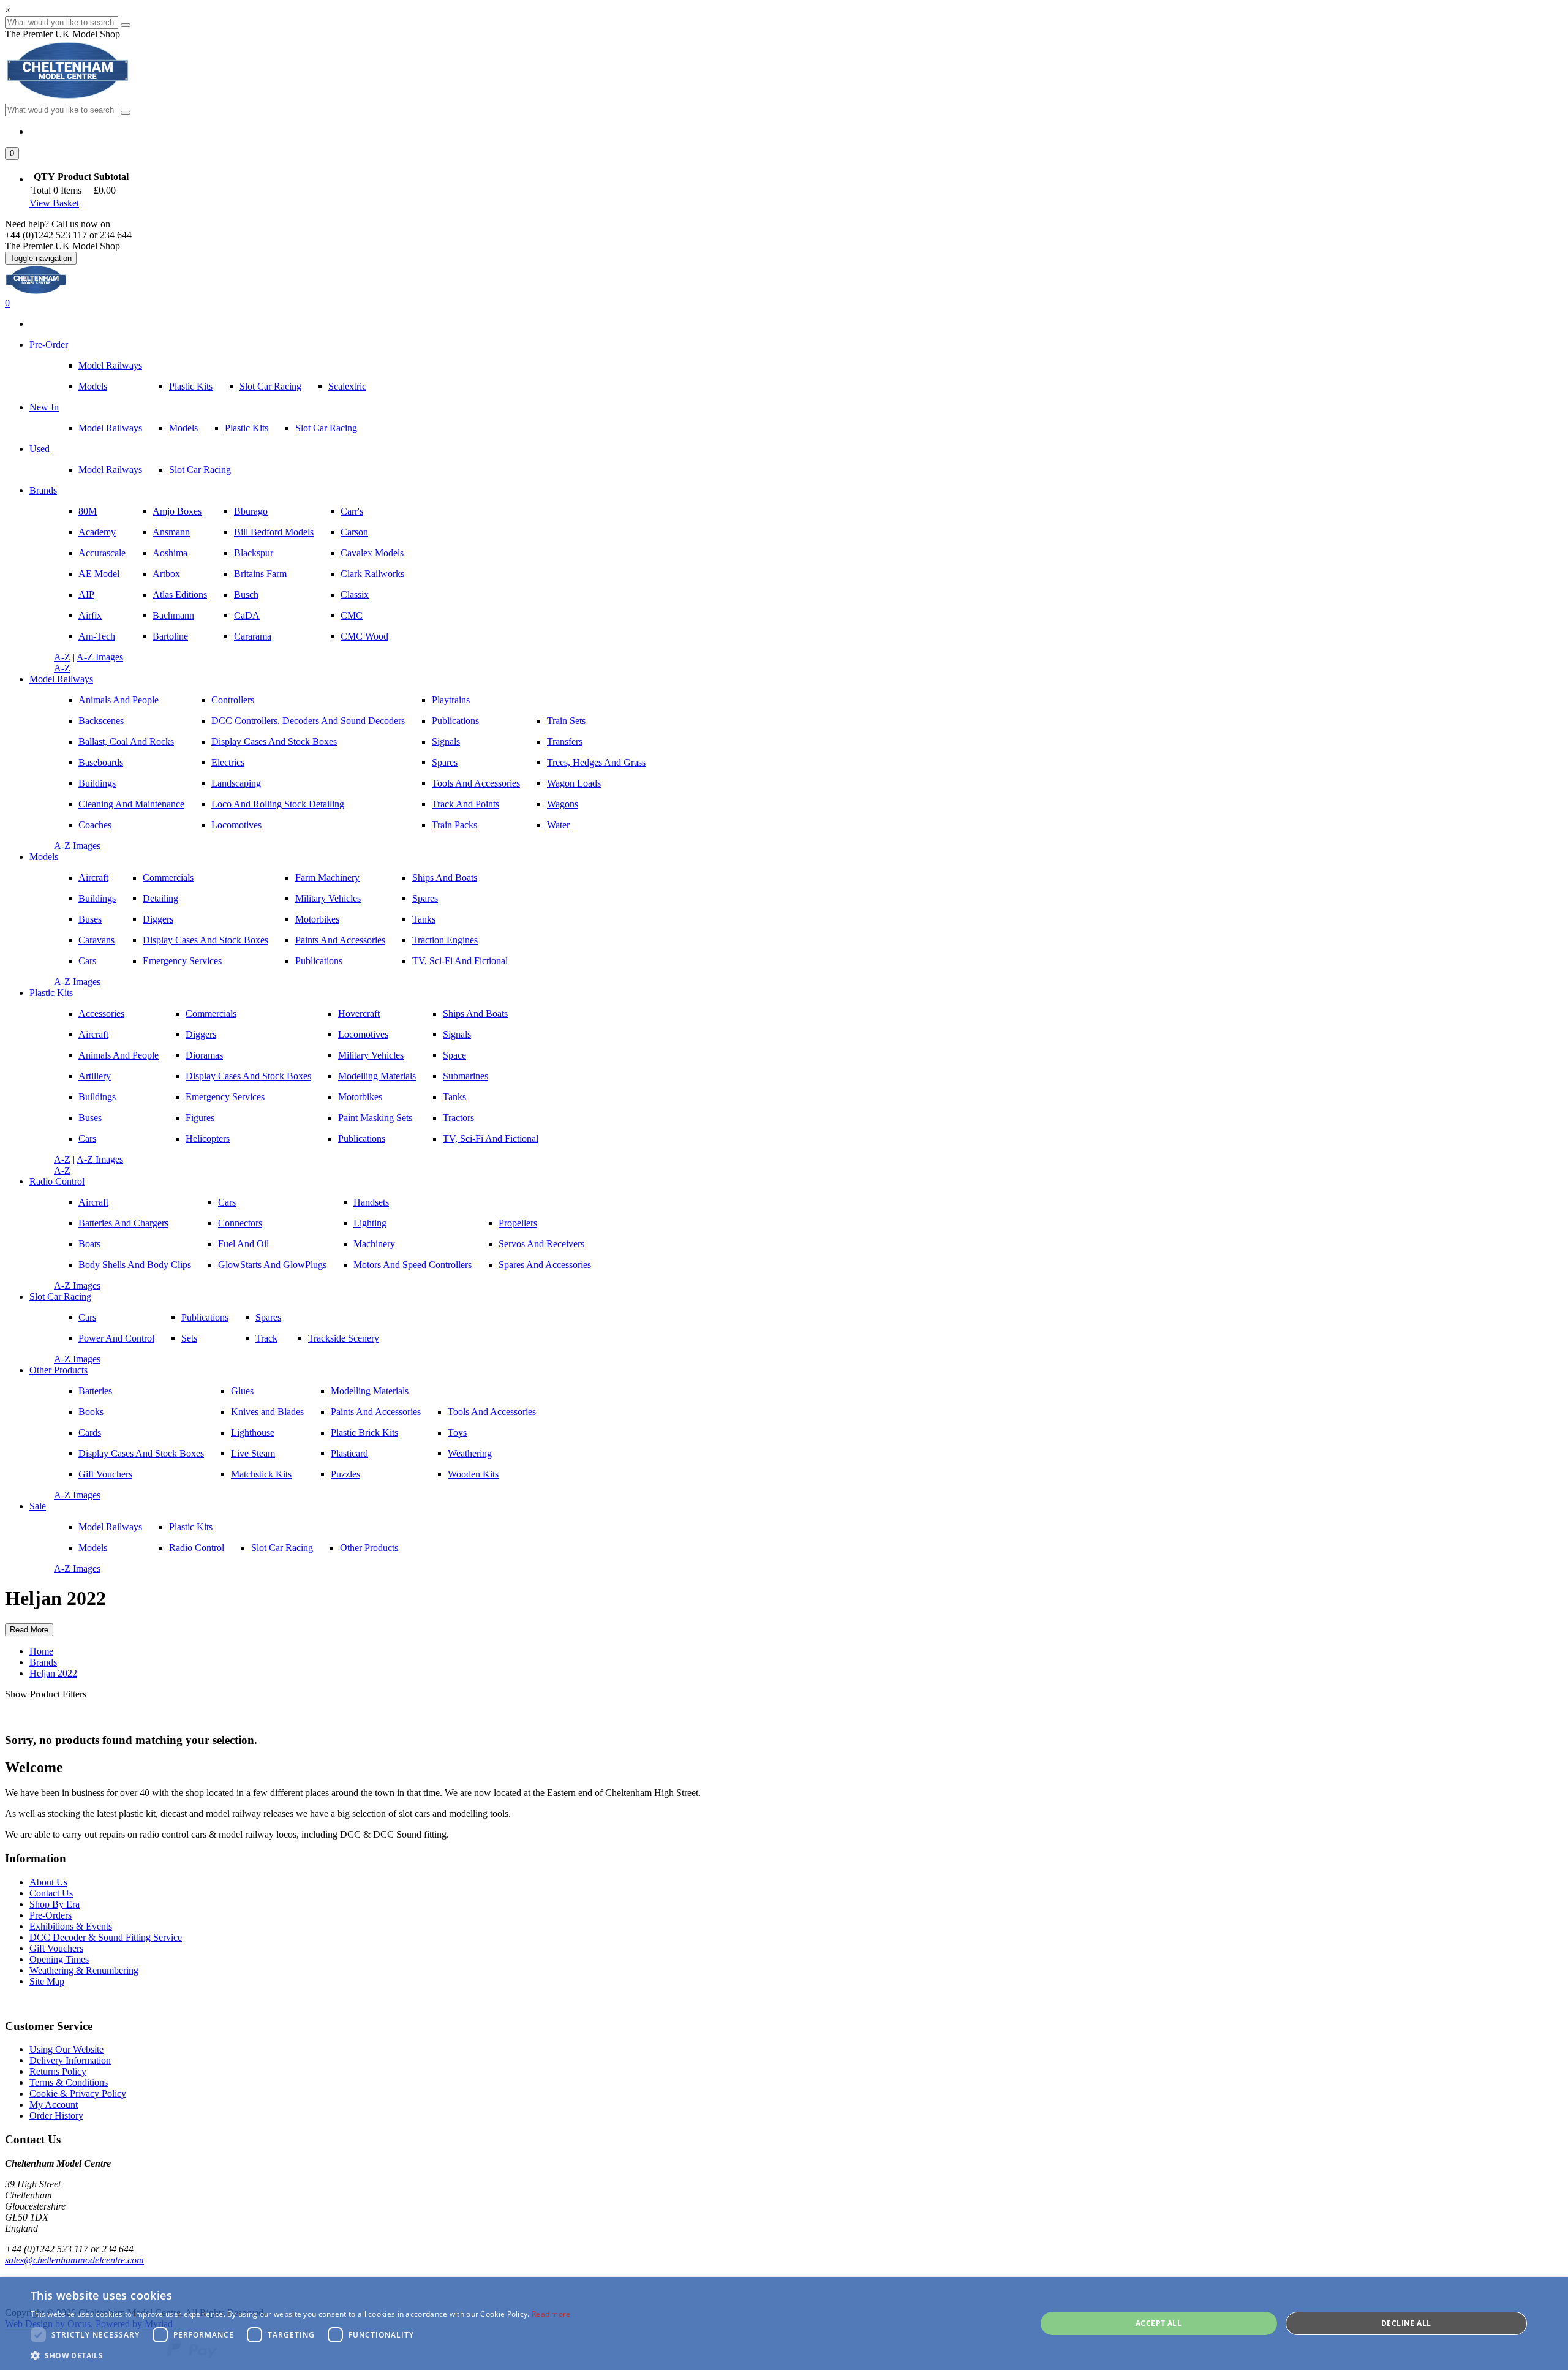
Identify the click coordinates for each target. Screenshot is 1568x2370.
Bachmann (173, 615)
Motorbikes (317, 919)
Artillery (95, 1076)
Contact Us (51, 1893)
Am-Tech (97, 636)
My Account (54, 2104)
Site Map (47, 1981)
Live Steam (253, 1453)
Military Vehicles (328, 898)
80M (88, 511)
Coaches (95, 825)
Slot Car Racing (270, 386)
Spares (445, 762)
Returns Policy (58, 2071)
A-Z (62, 657)
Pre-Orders (51, 1915)
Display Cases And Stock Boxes (274, 742)
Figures (200, 1118)
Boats (89, 1244)
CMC (352, 615)
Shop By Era (55, 1904)
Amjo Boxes (177, 511)
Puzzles (345, 1474)
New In (44, 407)
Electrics (228, 762)
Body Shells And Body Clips (135, 1265)
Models (93, 386)
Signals (446, 742)
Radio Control (57, 1181)
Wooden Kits (473, 1474)
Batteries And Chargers (123, 1223)
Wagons (563, 804)
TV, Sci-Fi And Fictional (460, 961)
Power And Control (116, 1338)
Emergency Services (182, 961)
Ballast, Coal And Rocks (126, 742)
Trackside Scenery (344, 1338)
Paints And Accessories (340, 940)
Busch (246, 594)
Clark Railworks (372, 574)
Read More (29, 1630)
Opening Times (59, 1959)
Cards (90, 1432)
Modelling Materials (377, 1076)
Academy (97, 532)
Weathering (470, 1453)
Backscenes (101, 721)
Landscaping (236, 783)
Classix (355, 594)
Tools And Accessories (476, 783)
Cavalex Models (372, 553)
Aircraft (93, 877)
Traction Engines (445, 940)
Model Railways (110, 365)
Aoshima (170, 553)
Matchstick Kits (261, 1474)
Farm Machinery (327, 877)
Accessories (101, 1013)
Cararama (253, 636)
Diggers (158, 919)
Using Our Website (66, 2049)
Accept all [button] (1159, 2323)
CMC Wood (364, 636)
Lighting (370, 1223)
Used (40, 449)
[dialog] (784, 2323)
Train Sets (566, 721)
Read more (551, 2314)
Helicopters (208, 1138)
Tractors (458, 1118)
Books (91, 1412)
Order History (56, 2115)
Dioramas (204, 1055)
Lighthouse (253, 1432)
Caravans (96, 940)
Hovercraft (359, 1013)
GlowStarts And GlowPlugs (272, 1265)
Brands (43, 490)
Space (454, 1055)
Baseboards (101, 762)
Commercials (168, 877)
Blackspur (254, 553)
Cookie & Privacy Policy (78, 2093)
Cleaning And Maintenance (131, 804)
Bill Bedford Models (274, 532)
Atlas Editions (180, 594)
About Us (48, 1882)
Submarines (466, 1076)
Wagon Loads (574, 783)
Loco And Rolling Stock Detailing (278, 804)
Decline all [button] (1406, 2323)
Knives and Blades (267, 1412)
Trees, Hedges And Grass (596, 762)
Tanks (424, 919)
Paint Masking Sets (375, 1118)
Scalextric (347, 386)
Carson (354, 532)
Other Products (58, 1370)
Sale (38, 1506)
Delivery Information (70, 2060)
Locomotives (236, 825)
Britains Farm (260, 574)
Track (266, 1338)
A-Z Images (100, 657)
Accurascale (102, 553)
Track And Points (466, 804)
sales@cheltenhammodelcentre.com (74, 2260)
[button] (12, 153)
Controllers (233, 700)
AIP (86, 594)
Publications (455, 721)
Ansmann (171, 532)
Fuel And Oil (243, 1244)
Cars (87, 961)
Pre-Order (49, 345)
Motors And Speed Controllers (413, 1265)
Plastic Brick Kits (364, 1432)
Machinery (374, 1244)
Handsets (371, 1202)
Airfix (90, 615)
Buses (90, 919)
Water (558, 825)
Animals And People (119, 700)
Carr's (352, 511)
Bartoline (170, 636)
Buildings (97, 783)
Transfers (565, 742)
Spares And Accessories (545, 1265)
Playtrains (451, 700)
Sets (189, 1338)
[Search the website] (126, 113)
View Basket (54, 203)
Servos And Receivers (541, 1244)
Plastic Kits (191, 386)
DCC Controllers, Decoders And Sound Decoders (308, 721)
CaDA (247, 615)
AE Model (99, 574)
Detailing (160, 898)
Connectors (240, 1223)
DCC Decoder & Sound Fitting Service (106, 1937)
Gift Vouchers (105, 1474)
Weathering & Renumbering (84, 1970)
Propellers (518, 1223)
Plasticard (349, 1453)
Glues (242, 1391)
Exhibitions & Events (71, 1926)
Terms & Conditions (69, 2082)
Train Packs (454, 825)
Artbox (166, 574)
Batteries (95, 1391)
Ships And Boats (445, 877)
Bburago (251, 511)
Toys (457, 1432)
